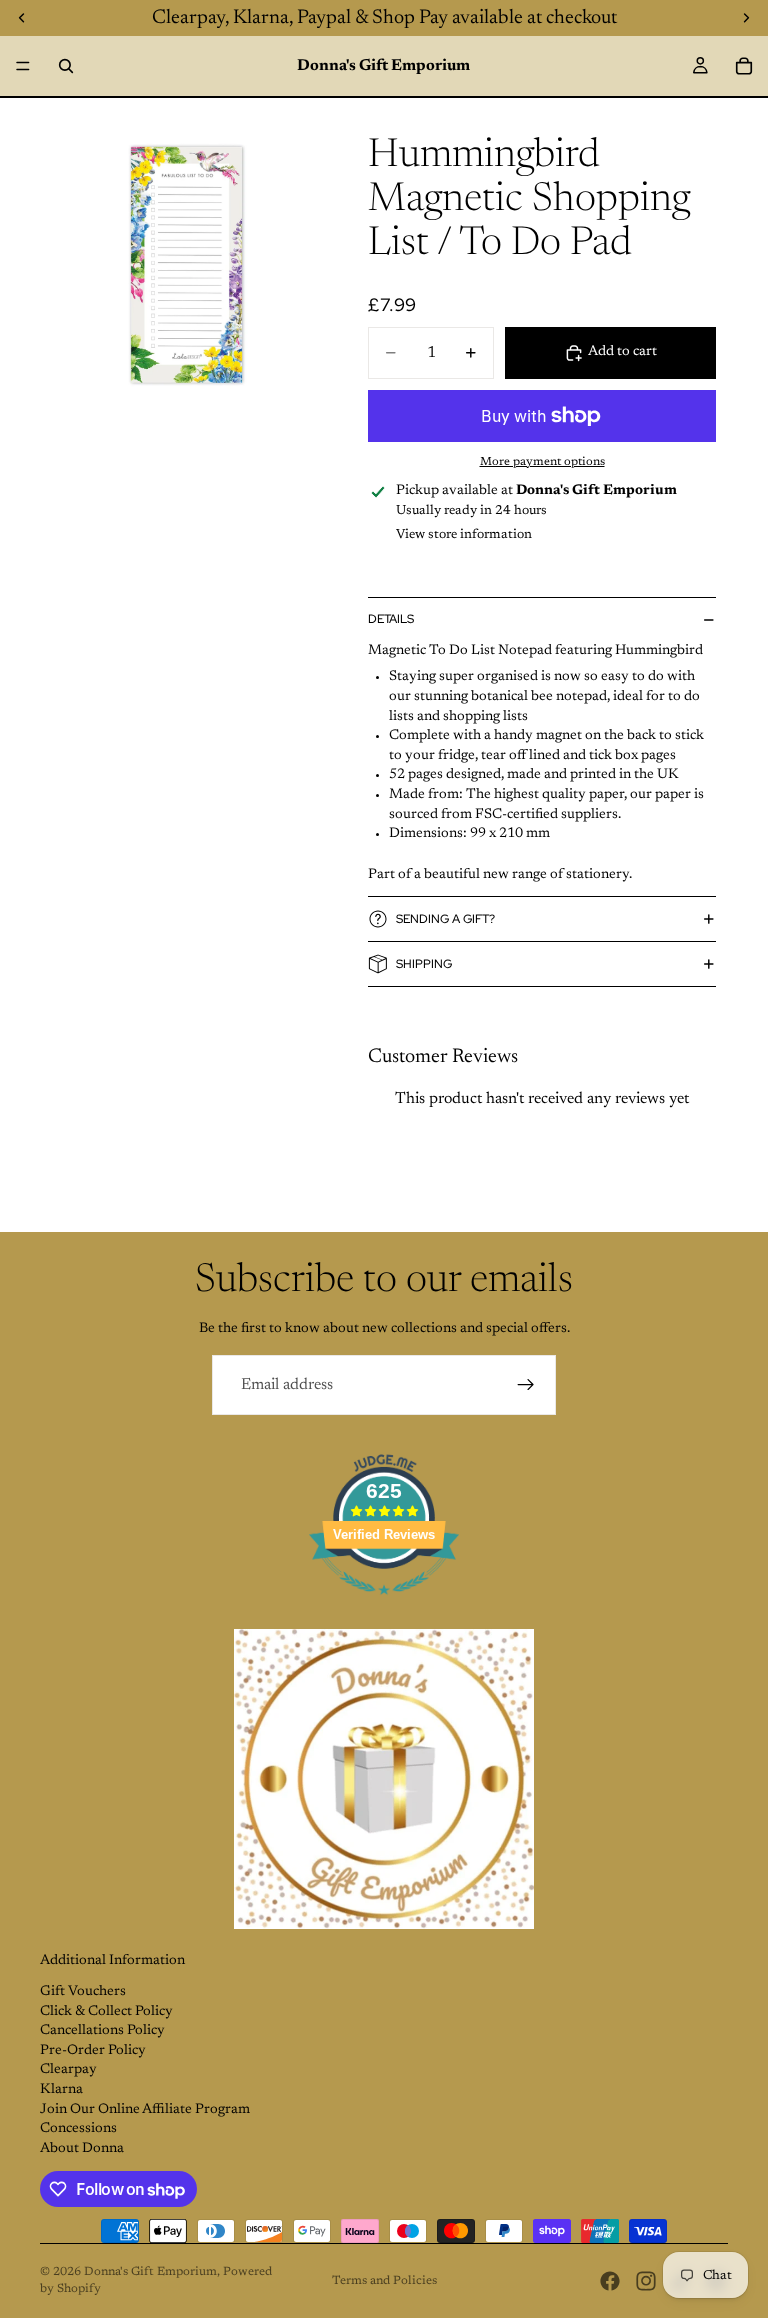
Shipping (424, 964)
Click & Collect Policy (106, 2012)
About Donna (82, 2149)
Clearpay (68, 2070)
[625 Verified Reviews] (384, 1607)
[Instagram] (646, 2281)
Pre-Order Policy (93, 2051)
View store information (464, 534)
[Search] (66, 66)
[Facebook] (610, 2281)
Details (391, 619)
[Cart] (744, 66)
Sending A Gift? (445, 919)
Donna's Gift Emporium (150, 2272)
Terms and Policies (384, 2281)
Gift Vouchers (83, 1992)
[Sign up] (526, 1385)
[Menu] (23, 66)
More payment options (542, 462)
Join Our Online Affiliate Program (145, 2110)
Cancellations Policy (102, 2031)
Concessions (78, 2129)
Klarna (61, 2090)
